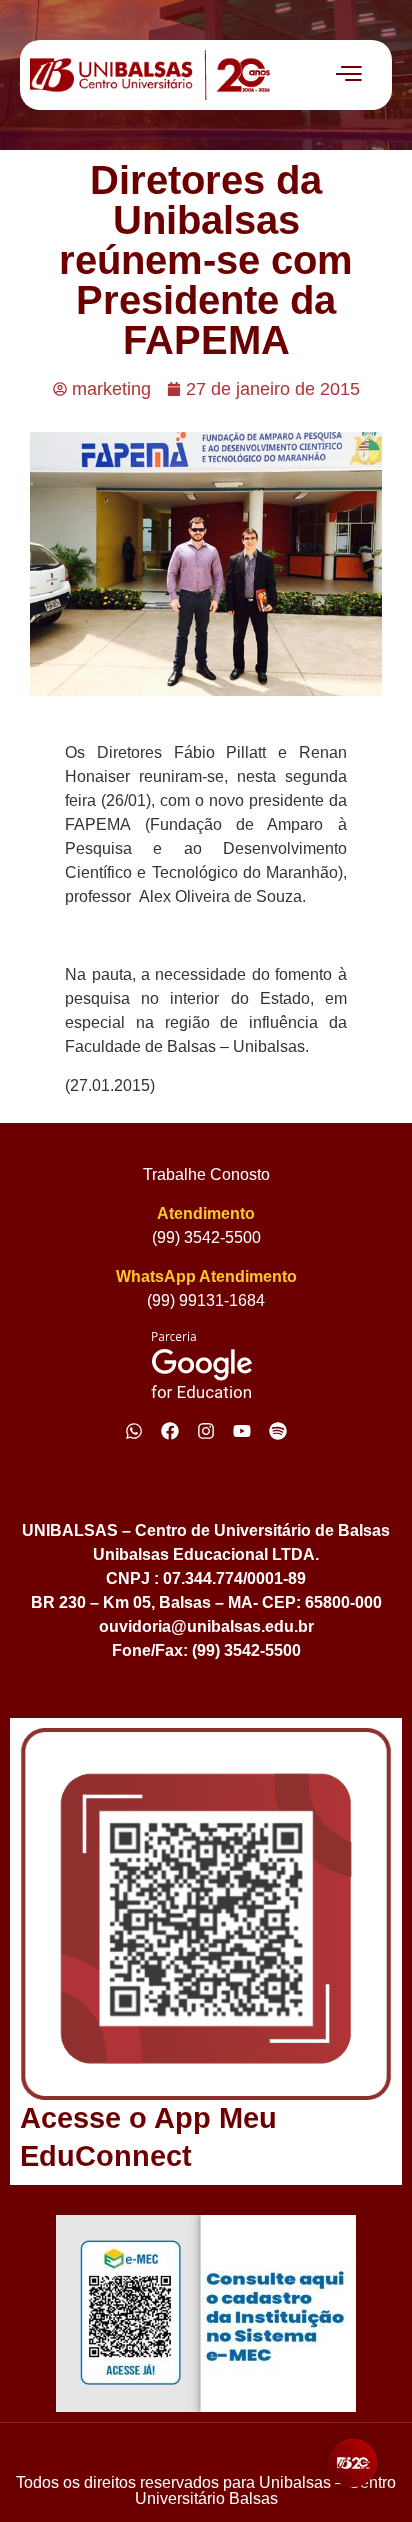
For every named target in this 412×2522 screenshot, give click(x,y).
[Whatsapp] (134, 1431)
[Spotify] (278, 1431)
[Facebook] (170, 1431)
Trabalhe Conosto (206, 1174)
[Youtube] (242, 1431)
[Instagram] (206, 1431)
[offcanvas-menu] (349, 75)
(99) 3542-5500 (206, 1237)
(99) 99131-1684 (206, 1300)
